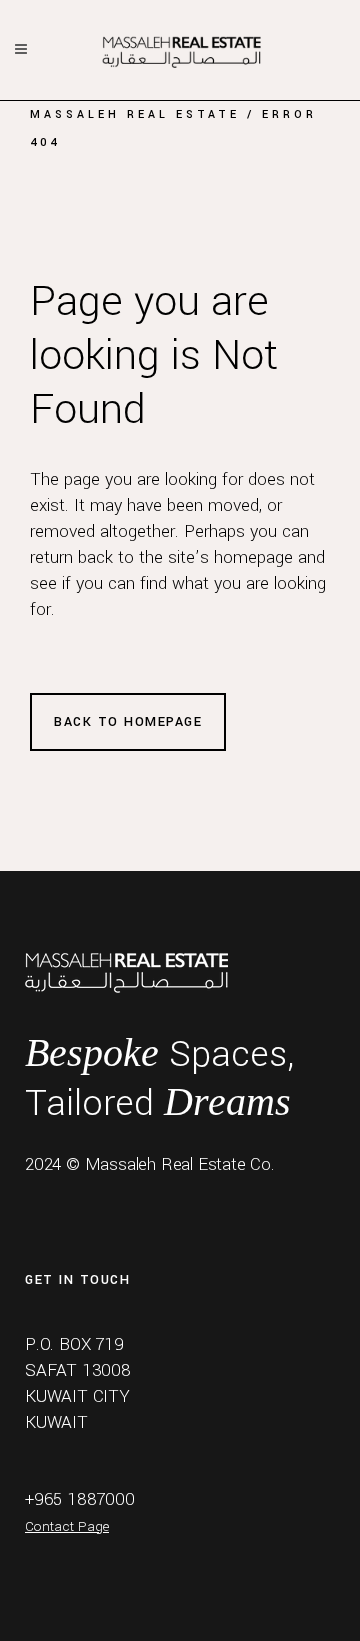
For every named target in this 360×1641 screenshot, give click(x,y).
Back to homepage (128, 722)
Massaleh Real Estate (135, 114)
